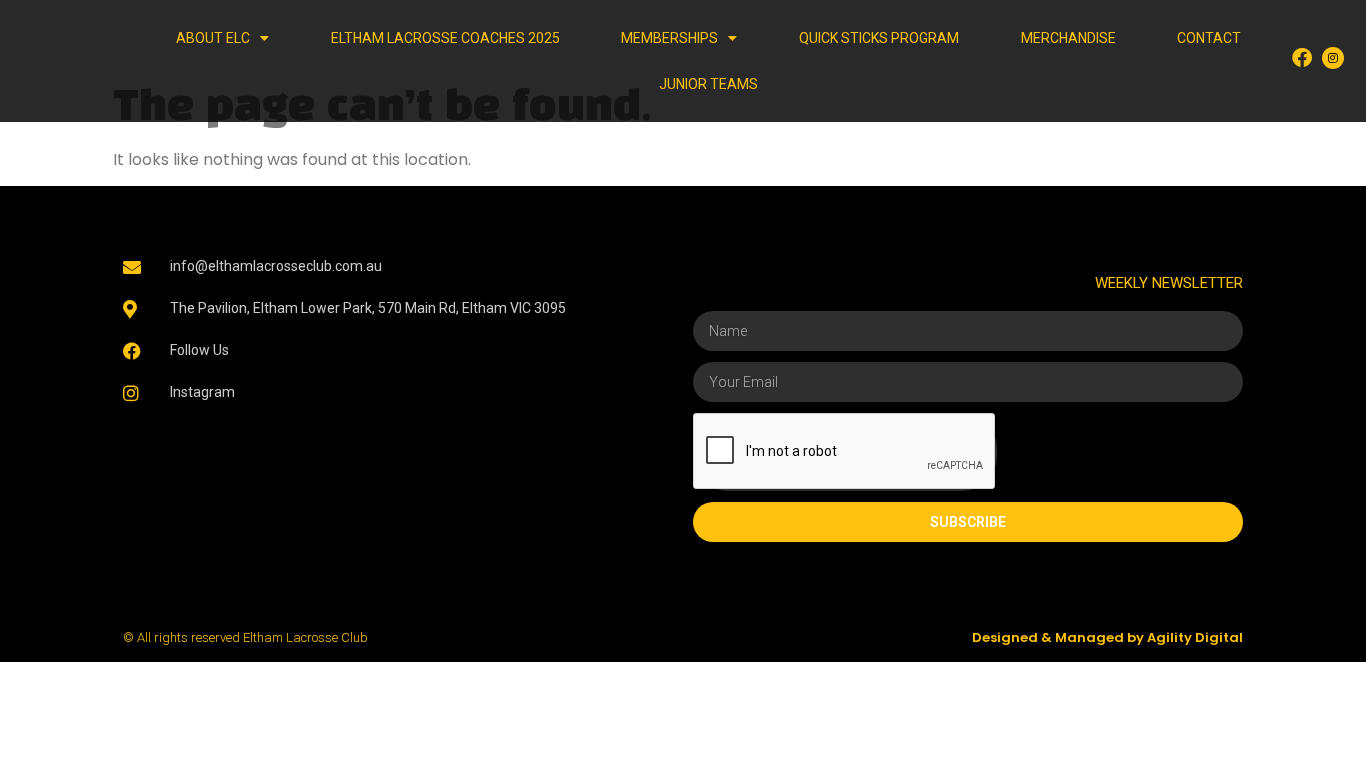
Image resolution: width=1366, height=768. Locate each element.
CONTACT (1209, 38)
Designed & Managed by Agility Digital (1107, 637)
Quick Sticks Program (879, 38)
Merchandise (1068, 38)
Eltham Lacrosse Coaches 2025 (445, 38)
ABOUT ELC (213, 38)
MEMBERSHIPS (669, 38)
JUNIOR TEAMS (708, 84)
